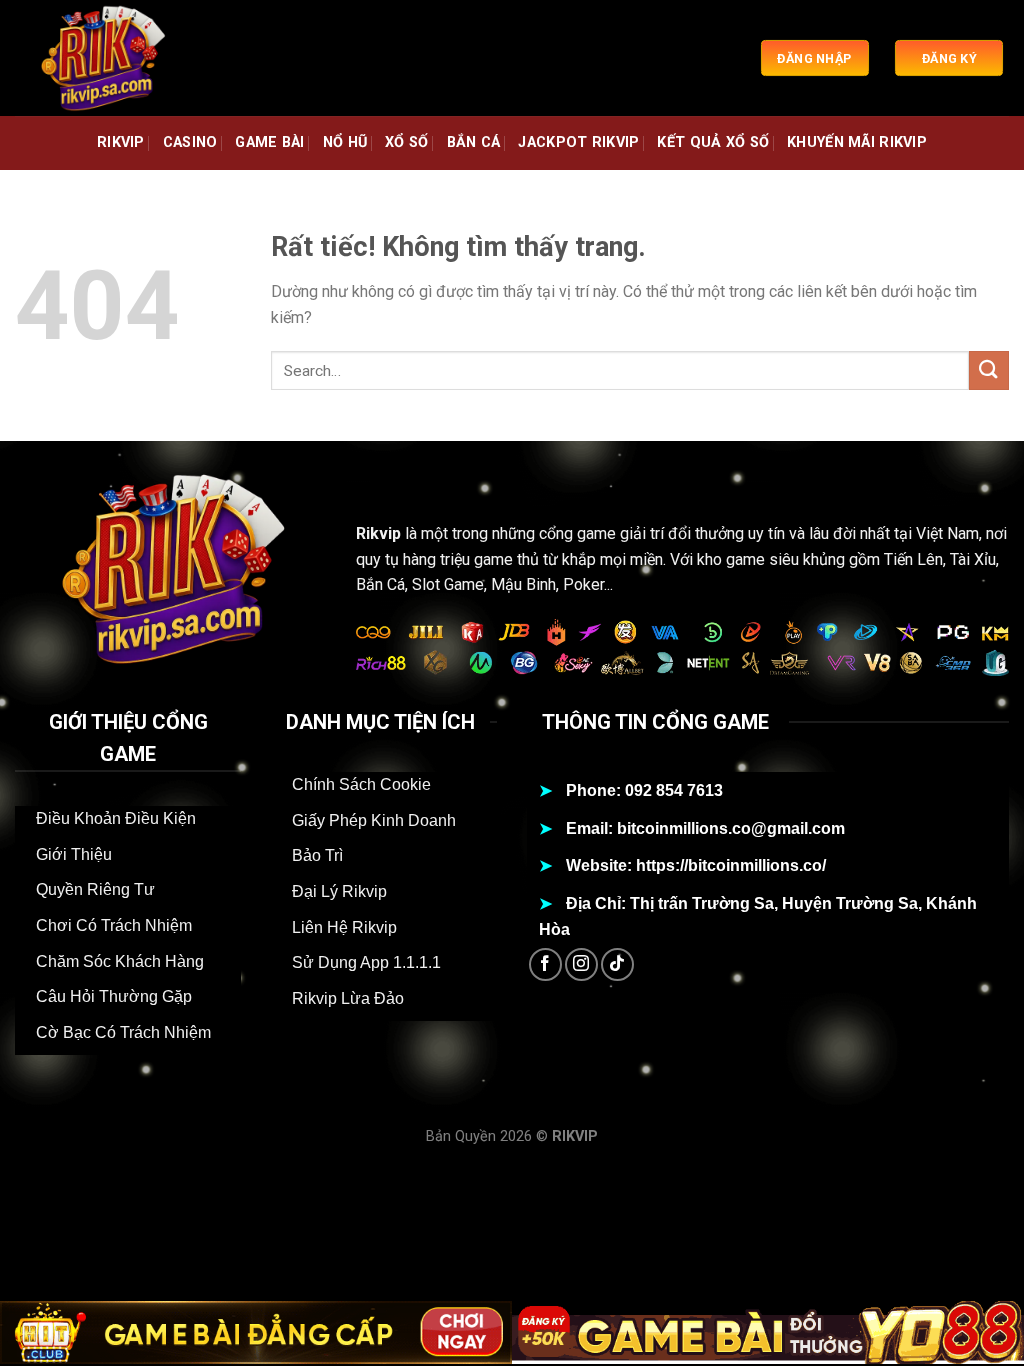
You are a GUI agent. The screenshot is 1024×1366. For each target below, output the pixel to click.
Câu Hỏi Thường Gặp (114, 996)
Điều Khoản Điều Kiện (116, 818)
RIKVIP (121, 142)
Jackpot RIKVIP (578, 142)
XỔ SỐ (406, 142)
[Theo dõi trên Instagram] (581, 964)
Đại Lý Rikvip (339, 891)
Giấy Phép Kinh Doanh (374, 820)
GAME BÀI (269, 142)
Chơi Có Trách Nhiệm (114, 925)
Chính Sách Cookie (361, 784)
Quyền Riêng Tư (95, 889)
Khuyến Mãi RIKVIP (857, 142)
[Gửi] (989, 370)
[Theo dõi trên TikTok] (617, 964)
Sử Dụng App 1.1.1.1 (366, 962)
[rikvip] (115, 58)
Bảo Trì (317, 855)
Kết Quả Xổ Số (713, 142)
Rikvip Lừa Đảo (348, 998)
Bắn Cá (474, 142)
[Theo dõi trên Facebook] (545, 964)
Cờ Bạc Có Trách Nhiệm (123, 1032)
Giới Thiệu (74, 854)
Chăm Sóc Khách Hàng (120, 961)
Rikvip (378, 533)
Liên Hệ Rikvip (344, 927)
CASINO (190, 142)
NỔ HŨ (345, 142)
